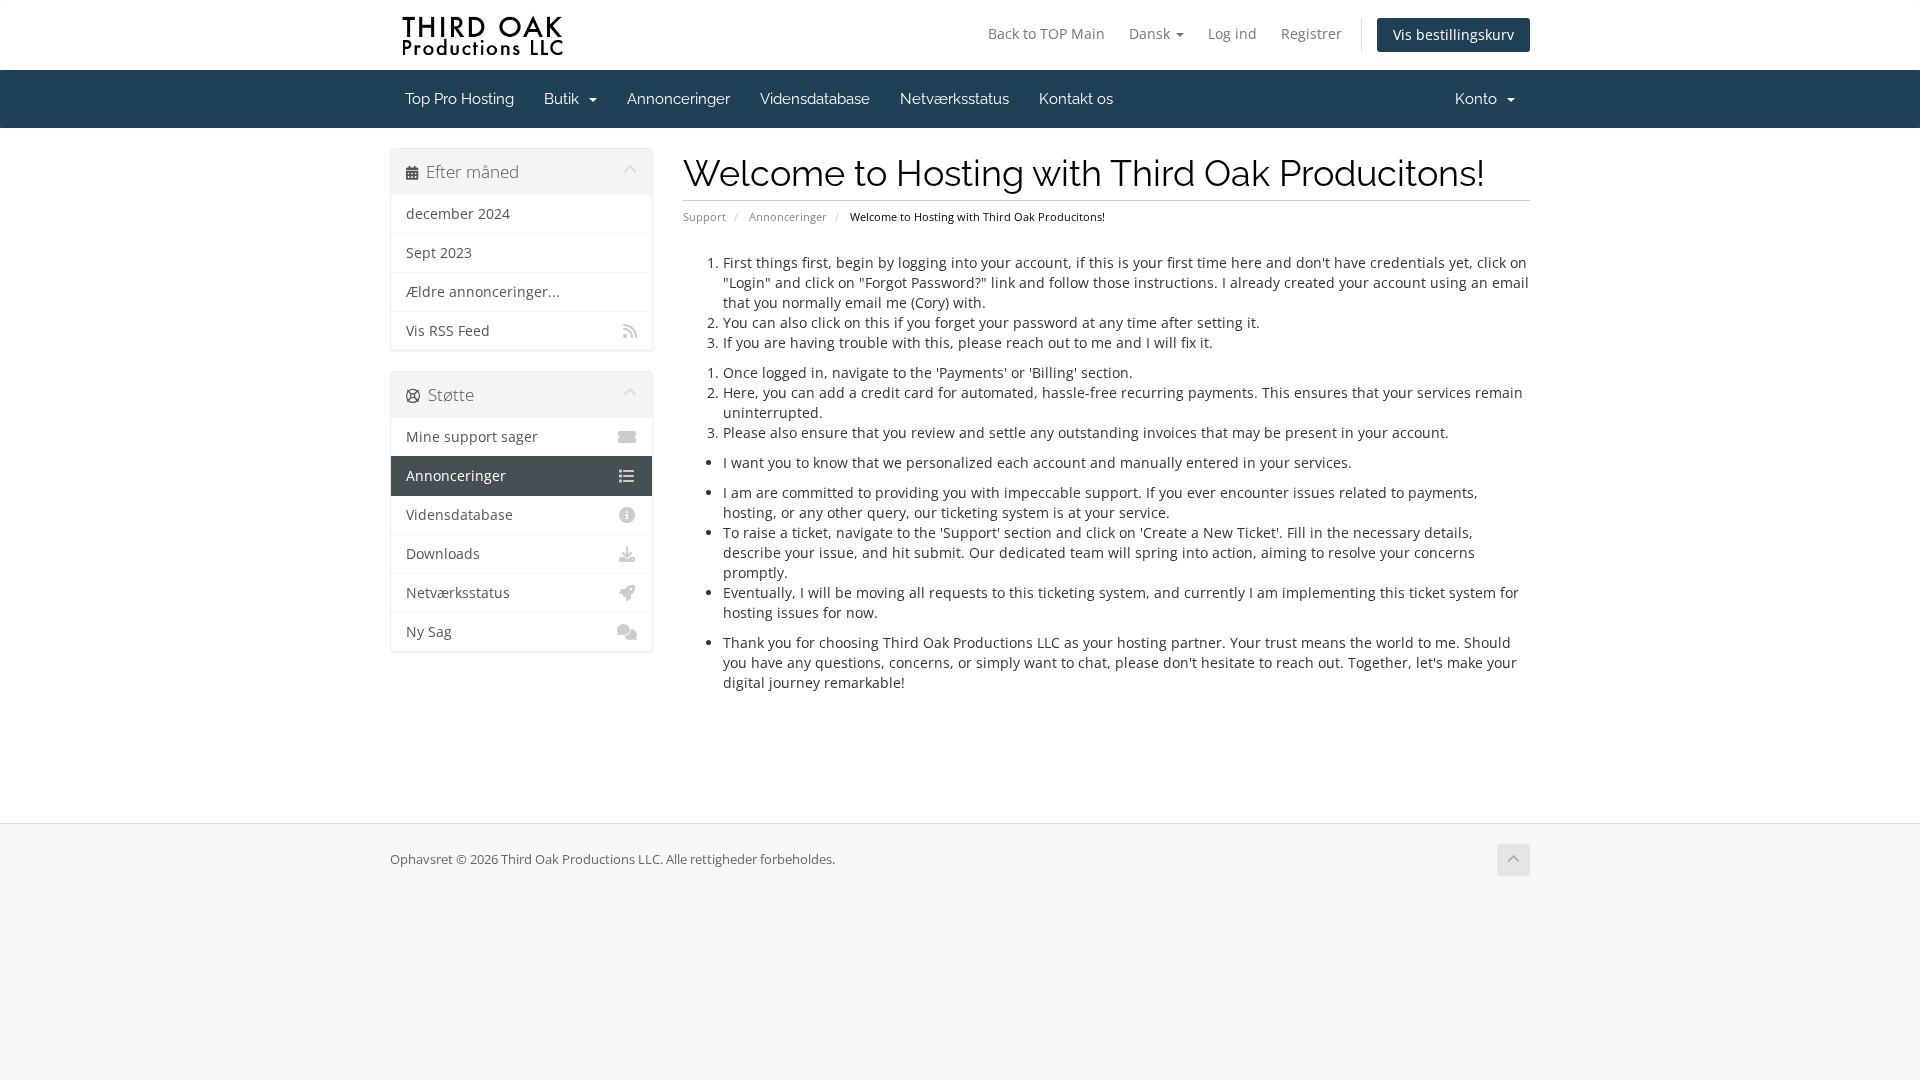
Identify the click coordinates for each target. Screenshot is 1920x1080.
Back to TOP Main (1046, 33)
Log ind (1232, 33)
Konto (1480, 99)
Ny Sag (429, 632)
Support (704, 216)
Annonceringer (678, 99)
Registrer (1311, 33)
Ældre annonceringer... (483, 292)
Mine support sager (472, 437)
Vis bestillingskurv (1453, 34)
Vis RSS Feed (448, 331)
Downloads (443, 554)
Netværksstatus (954, 99)
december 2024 (458, 214)
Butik (565, 99)
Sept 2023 (439, 253)
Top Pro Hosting (459, 99)
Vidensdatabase (815, 99)
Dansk (1151, 33)
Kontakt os (1076, 99)
